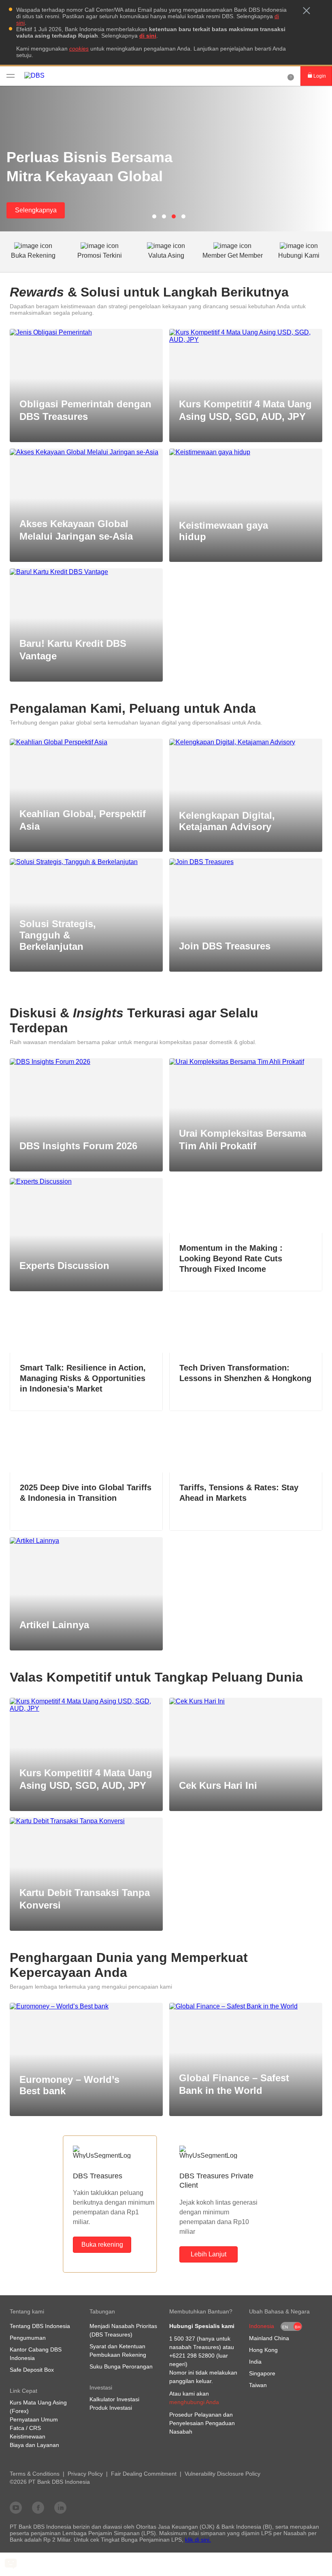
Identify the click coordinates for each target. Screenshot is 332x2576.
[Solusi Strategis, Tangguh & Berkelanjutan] (86, 862)
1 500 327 (182, 2339)
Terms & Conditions (35, 2474)
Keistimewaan (28, 2436)
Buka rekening (102, 2244)
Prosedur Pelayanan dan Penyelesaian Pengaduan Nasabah (202, 2423)
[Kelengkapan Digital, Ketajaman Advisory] (246, 742)
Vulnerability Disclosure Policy (222, 2474)
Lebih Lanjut (209, 2254)
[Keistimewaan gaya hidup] (246, 452)
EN (285, 2327)
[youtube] (16, 2507)
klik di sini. (198, 2540)
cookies (79, 49)
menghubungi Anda (194, 2402)
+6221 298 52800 (192, 2356)
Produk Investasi (111, 2408)
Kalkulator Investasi (114, 2399)
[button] (306, 11)
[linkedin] (60, 2507)
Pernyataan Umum (34, 2419)
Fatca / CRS (25, 2428)
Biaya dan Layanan (34, 2445)
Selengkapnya (36, 210)
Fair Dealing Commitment (144, 2474)
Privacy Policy (85, 2474)
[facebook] (38, 2507)
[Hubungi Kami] (291, 76)
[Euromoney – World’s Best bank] (86, 2006)
